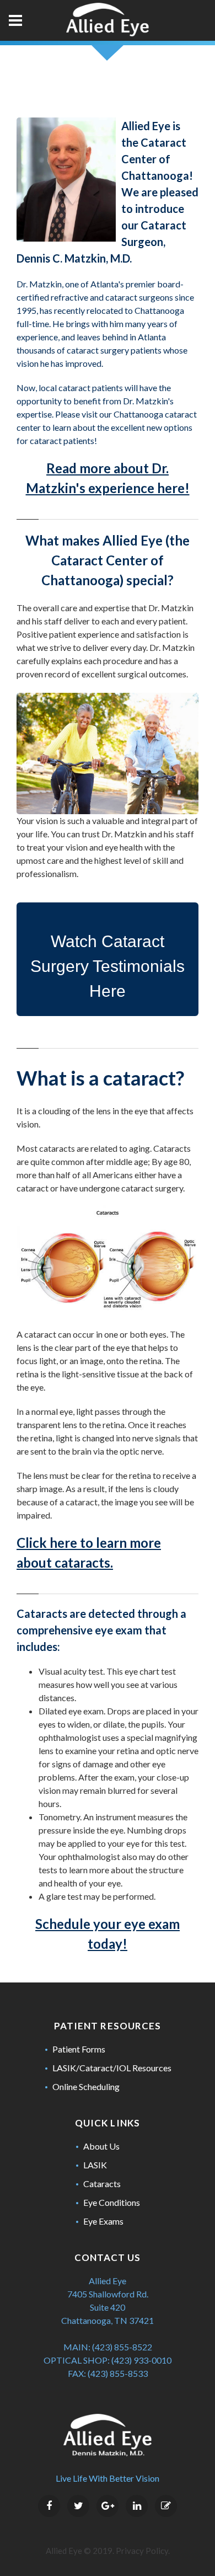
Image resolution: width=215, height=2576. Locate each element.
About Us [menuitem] (101, 2146)
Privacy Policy (142, 2551)
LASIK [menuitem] (95, 2165)
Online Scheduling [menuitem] (86, 2086)
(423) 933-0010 (141, 2360)
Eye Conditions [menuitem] (112, 2202)
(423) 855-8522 (122, 2347)
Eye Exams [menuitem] (103, 2221)
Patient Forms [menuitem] (79, 2049)
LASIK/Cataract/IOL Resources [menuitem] (112, 2068)
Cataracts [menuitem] (102, 2184)
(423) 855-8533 (118, 2373)
